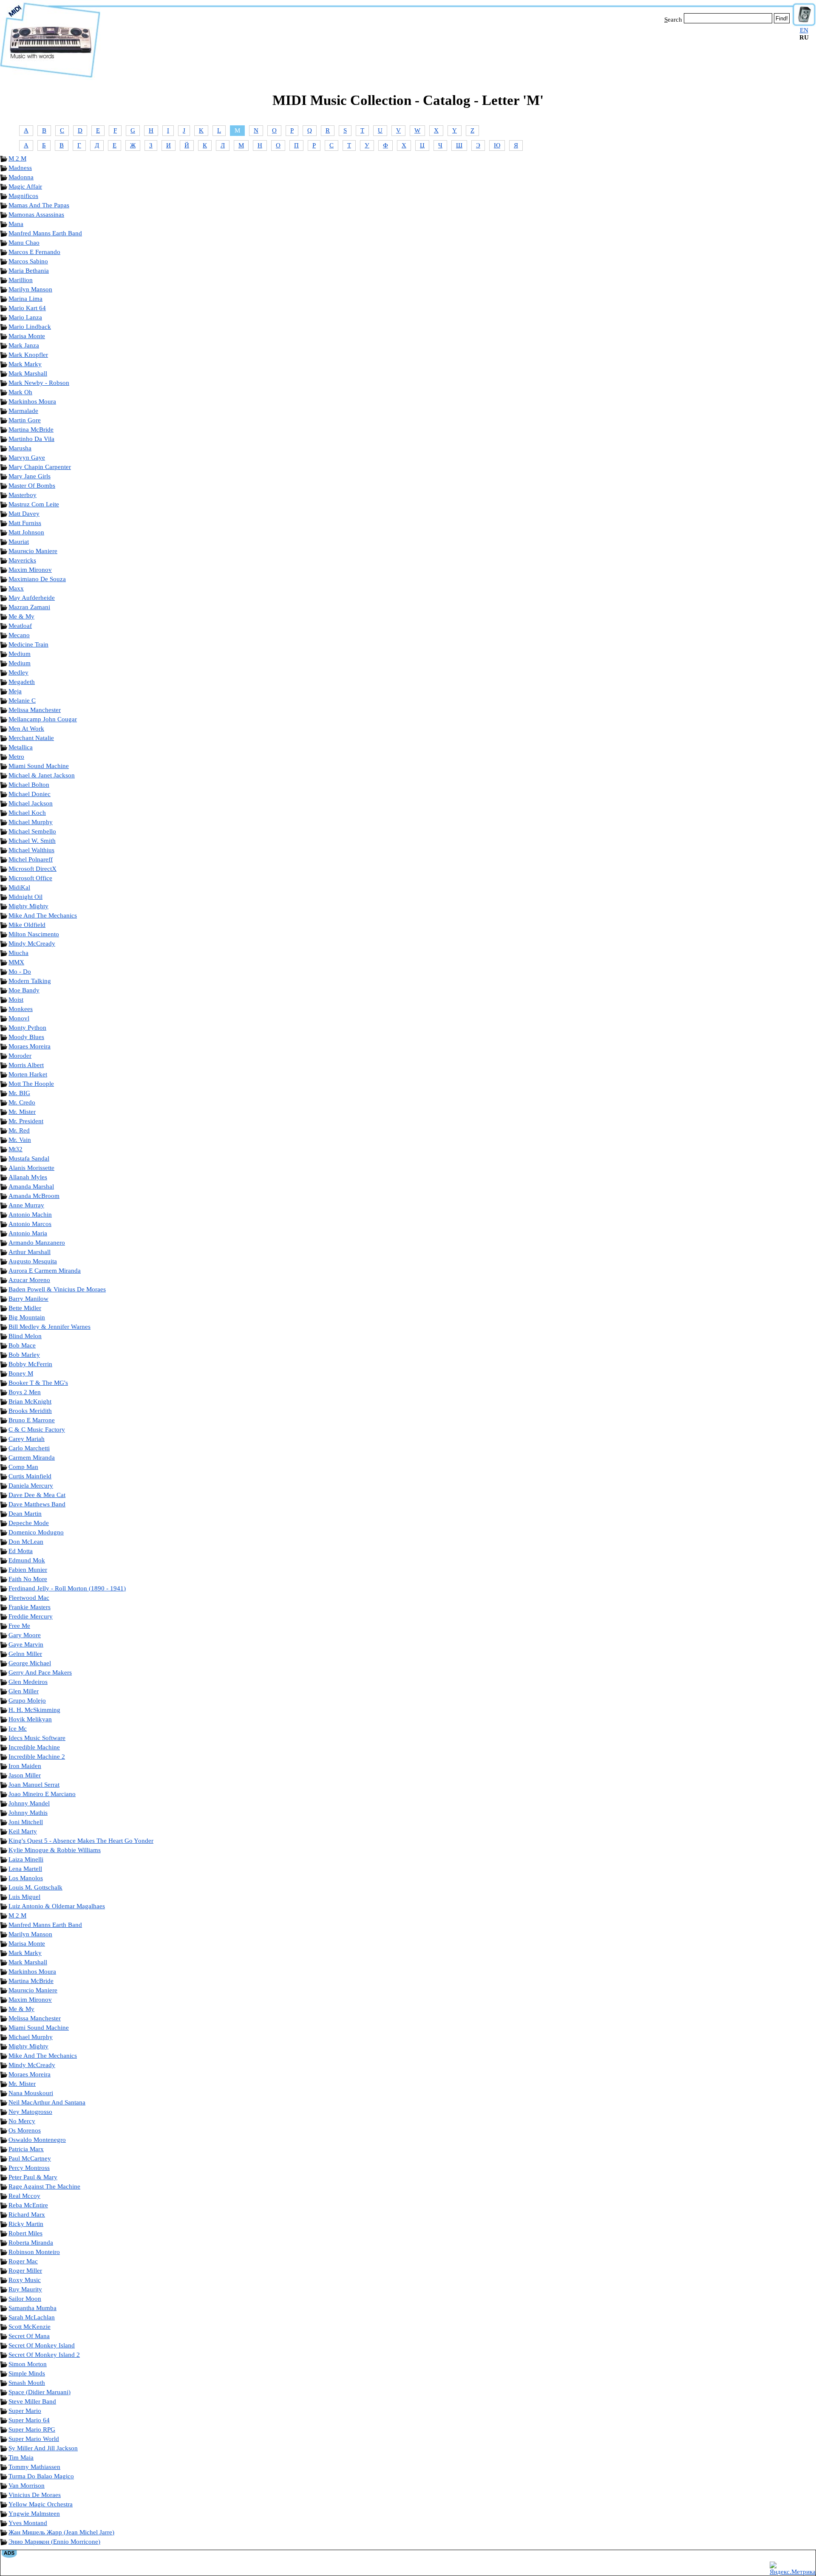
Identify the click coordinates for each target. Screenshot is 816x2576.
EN (804, 30)
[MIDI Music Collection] (50, 78)
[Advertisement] (446, 50)
